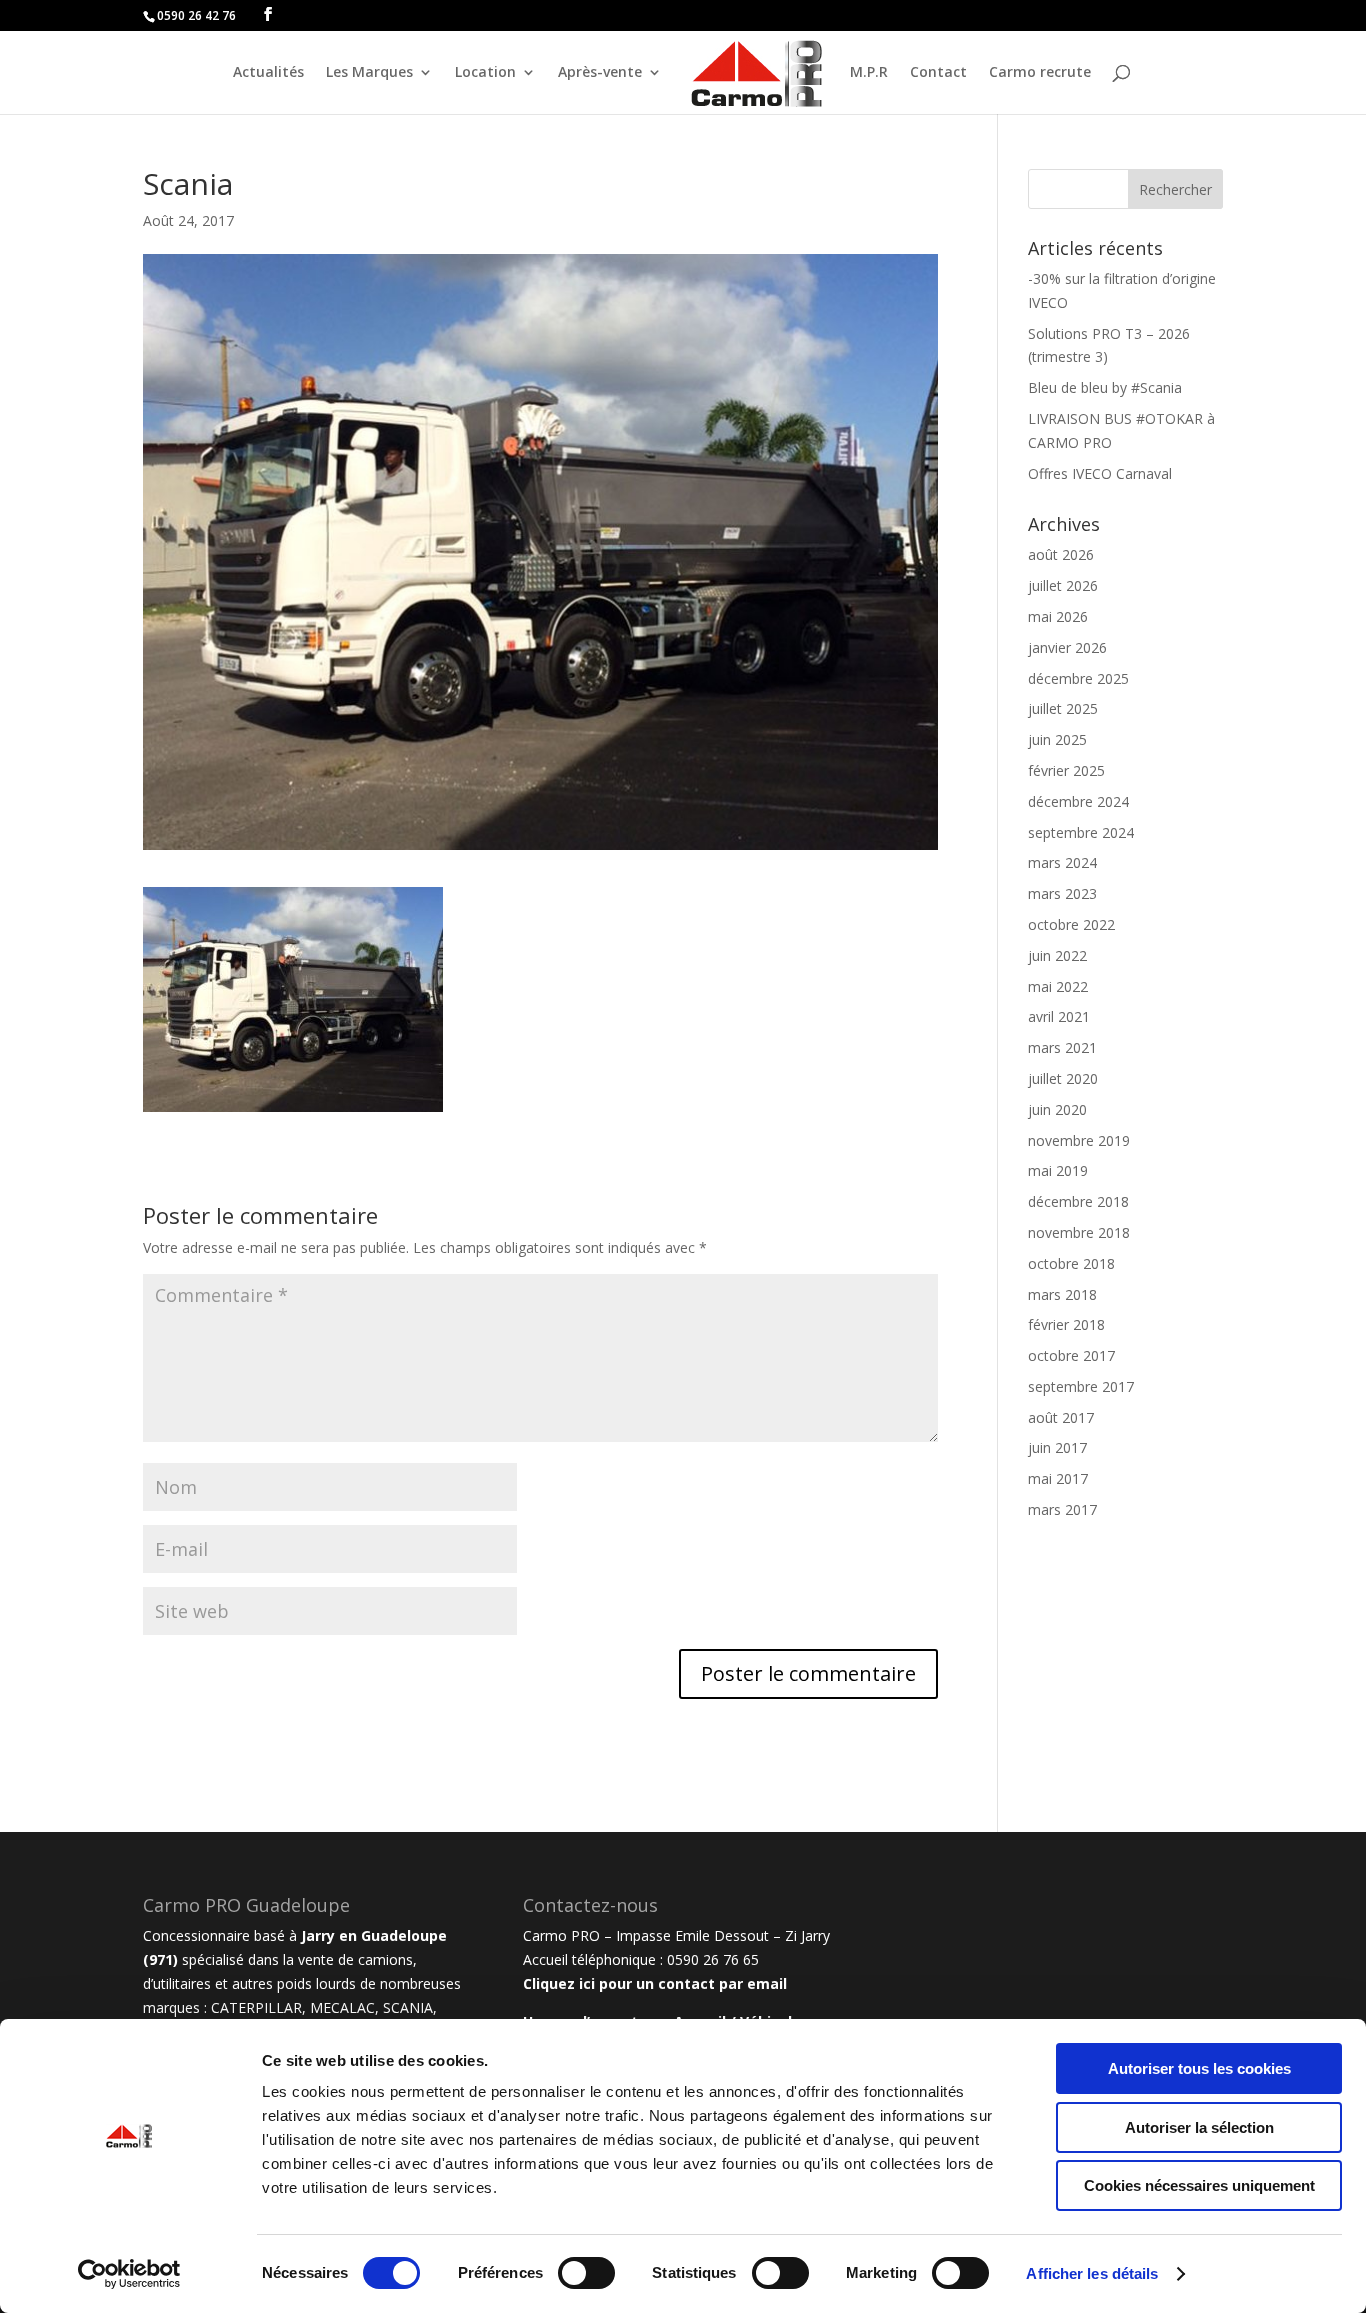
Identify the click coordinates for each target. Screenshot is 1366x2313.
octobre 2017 (1071, 1355)
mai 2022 (1058, 986)
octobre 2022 (1071, 924)
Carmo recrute (1040, 73)
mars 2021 (1062, 1047)
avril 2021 (1059, 1016)
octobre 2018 (1071, 1263)
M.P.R (869, 73)
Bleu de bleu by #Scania (1105, 387)
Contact (938, 73)
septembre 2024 (1081, 832)
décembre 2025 (1078, 678)
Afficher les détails (1092, 2273)
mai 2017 (1058, 1478)
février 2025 (1066, 770)
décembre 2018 (1078, 1201)
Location (485, 73)
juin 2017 (1057, 1447)
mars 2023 (1062, 893)
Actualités (268, 73)
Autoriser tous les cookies (1199, 2068)
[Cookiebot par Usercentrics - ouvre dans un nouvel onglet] (129, 2274)
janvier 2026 (1067, 647)
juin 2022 (1057, 955)
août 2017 (1061, 1417)
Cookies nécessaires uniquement (1199, 2185)
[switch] (586, 2273)
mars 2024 (1062, 862)
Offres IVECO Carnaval (1100, 473)
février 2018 (1066, 1324)
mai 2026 (1058, 616)
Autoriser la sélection (1199, 2127)
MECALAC (342, 2007)
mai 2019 (1058, 1170)
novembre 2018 (1079, 1232)
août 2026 (1061, 554)
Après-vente (600, 73)
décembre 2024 (1078, 801)
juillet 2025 (1063, 708)
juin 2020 (1057, 1109)
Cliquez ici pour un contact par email (655, 1983)
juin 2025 (1057, 739)
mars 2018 (1062, 1294)
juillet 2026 (1063, 585)
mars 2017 (1062, 1509)
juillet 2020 (1063, 1078)
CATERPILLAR (256, 2007)
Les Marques (369, 73)
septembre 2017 (1081, 1386)
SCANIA (408, 2007)
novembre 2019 (1079, 1140)
